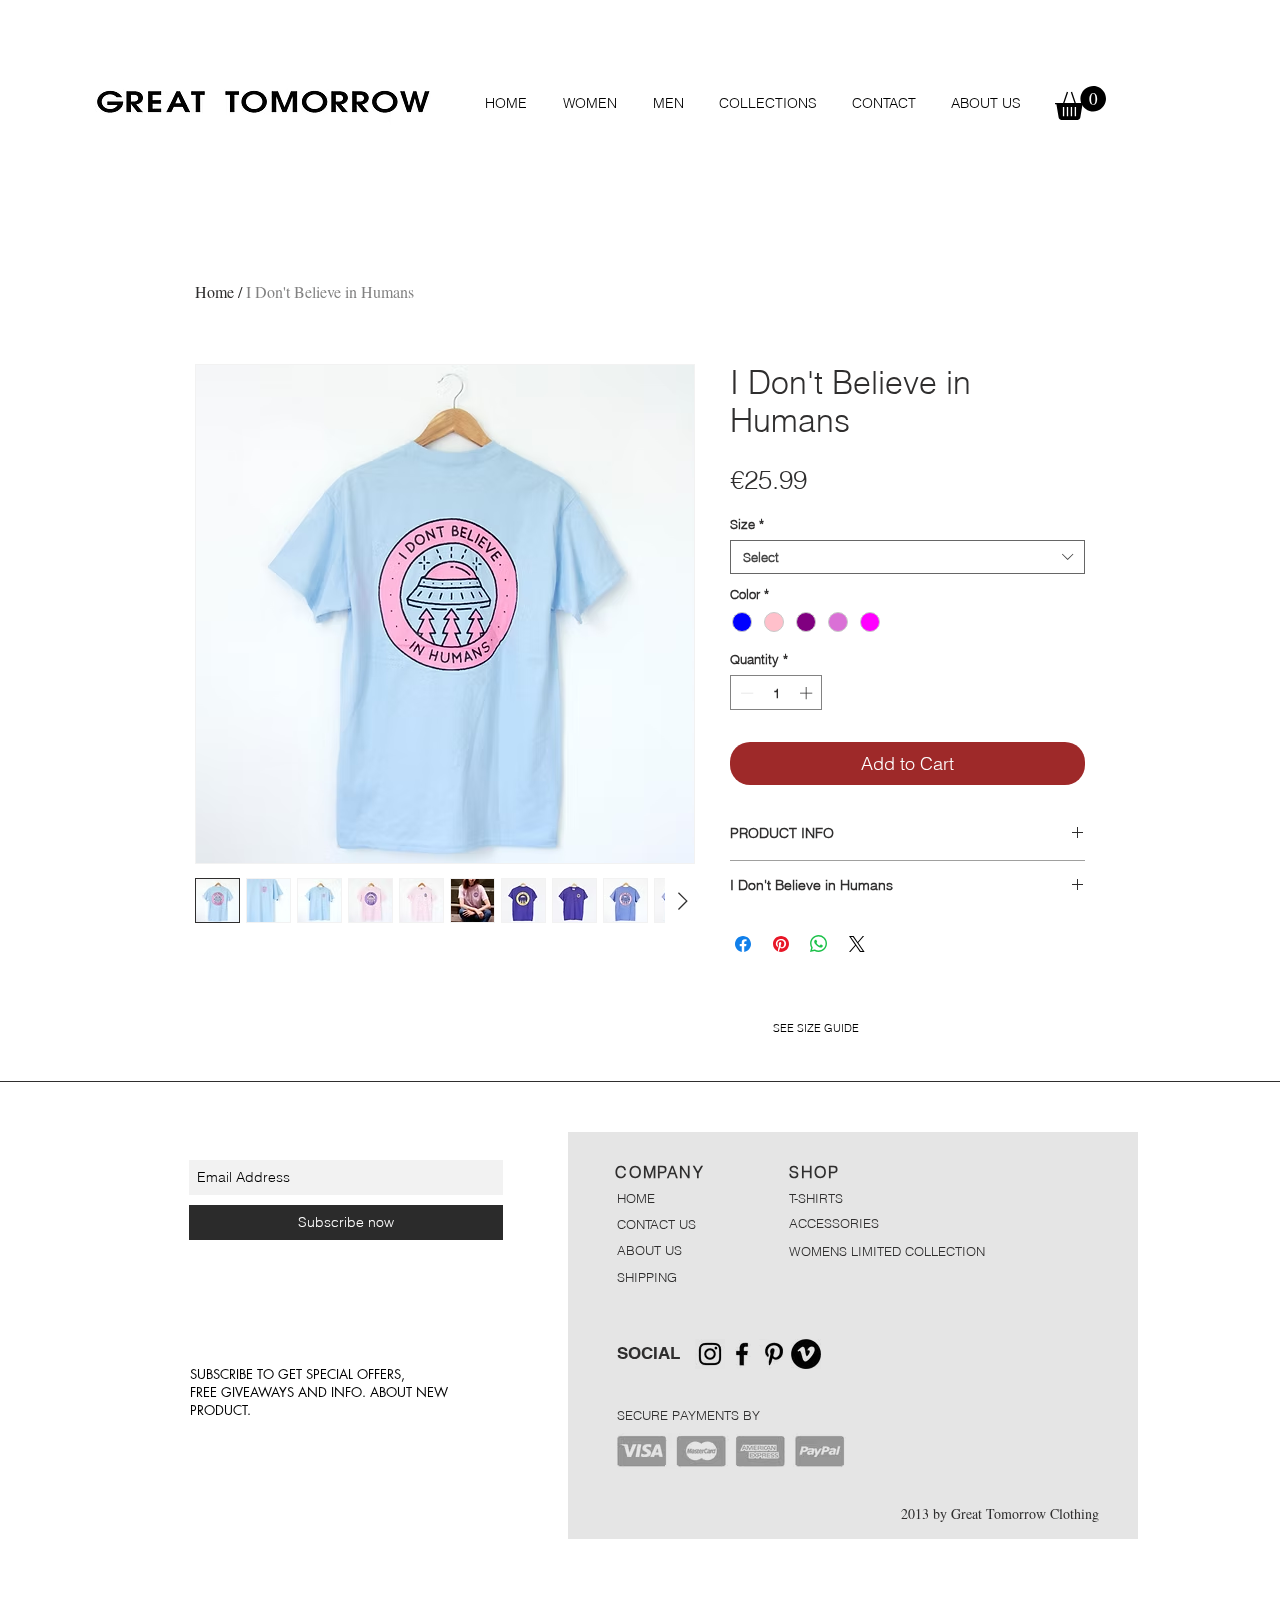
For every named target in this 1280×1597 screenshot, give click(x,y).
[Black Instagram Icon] (710, 1354)
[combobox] (907, 557)
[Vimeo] (806, 1354)
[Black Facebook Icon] (742, 1354)
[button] (590, 103)
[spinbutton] (776, 693)
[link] (1080, 103)
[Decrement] (745, 693)
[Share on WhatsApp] (819, 944)
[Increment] (808, 693)
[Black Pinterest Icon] (774, 1354)
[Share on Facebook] (743, 944)
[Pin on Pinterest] (781, 944)
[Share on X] (857, 944)
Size (747, 524)
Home (214, 291)
